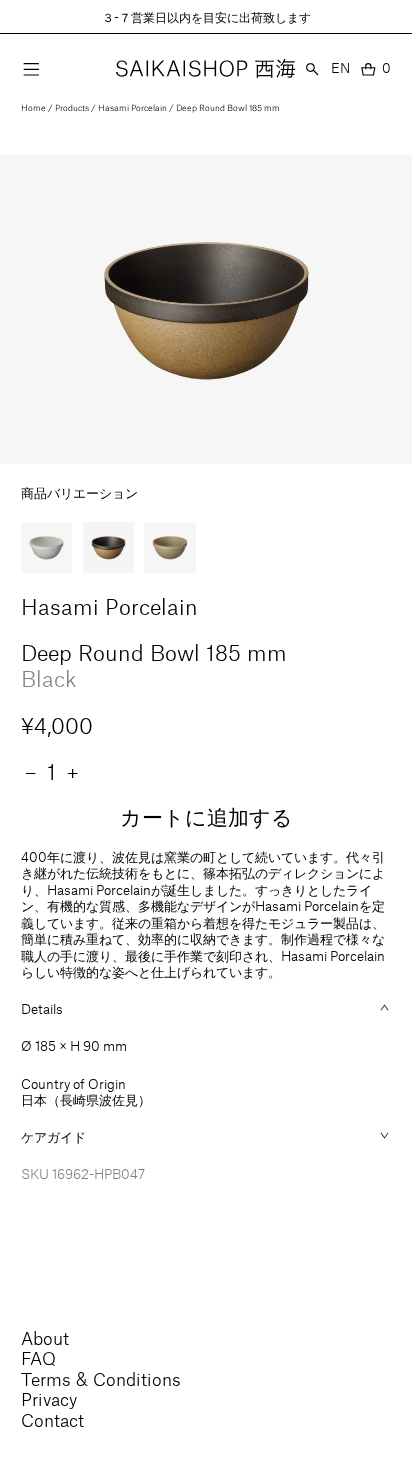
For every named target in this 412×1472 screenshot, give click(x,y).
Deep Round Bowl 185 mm (228, 107)
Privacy (49, 1399)
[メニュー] (31, 69)
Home (33, 107)
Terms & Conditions (101, 1379)
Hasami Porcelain (132, 107)
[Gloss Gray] (47, 548)
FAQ (38, 1358)
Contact (52, 1420)
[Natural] (170, 548)
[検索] (312, 69)
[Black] (109, 548)
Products (72, 107)
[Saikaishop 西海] (205, 69)
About (45, 1338)
